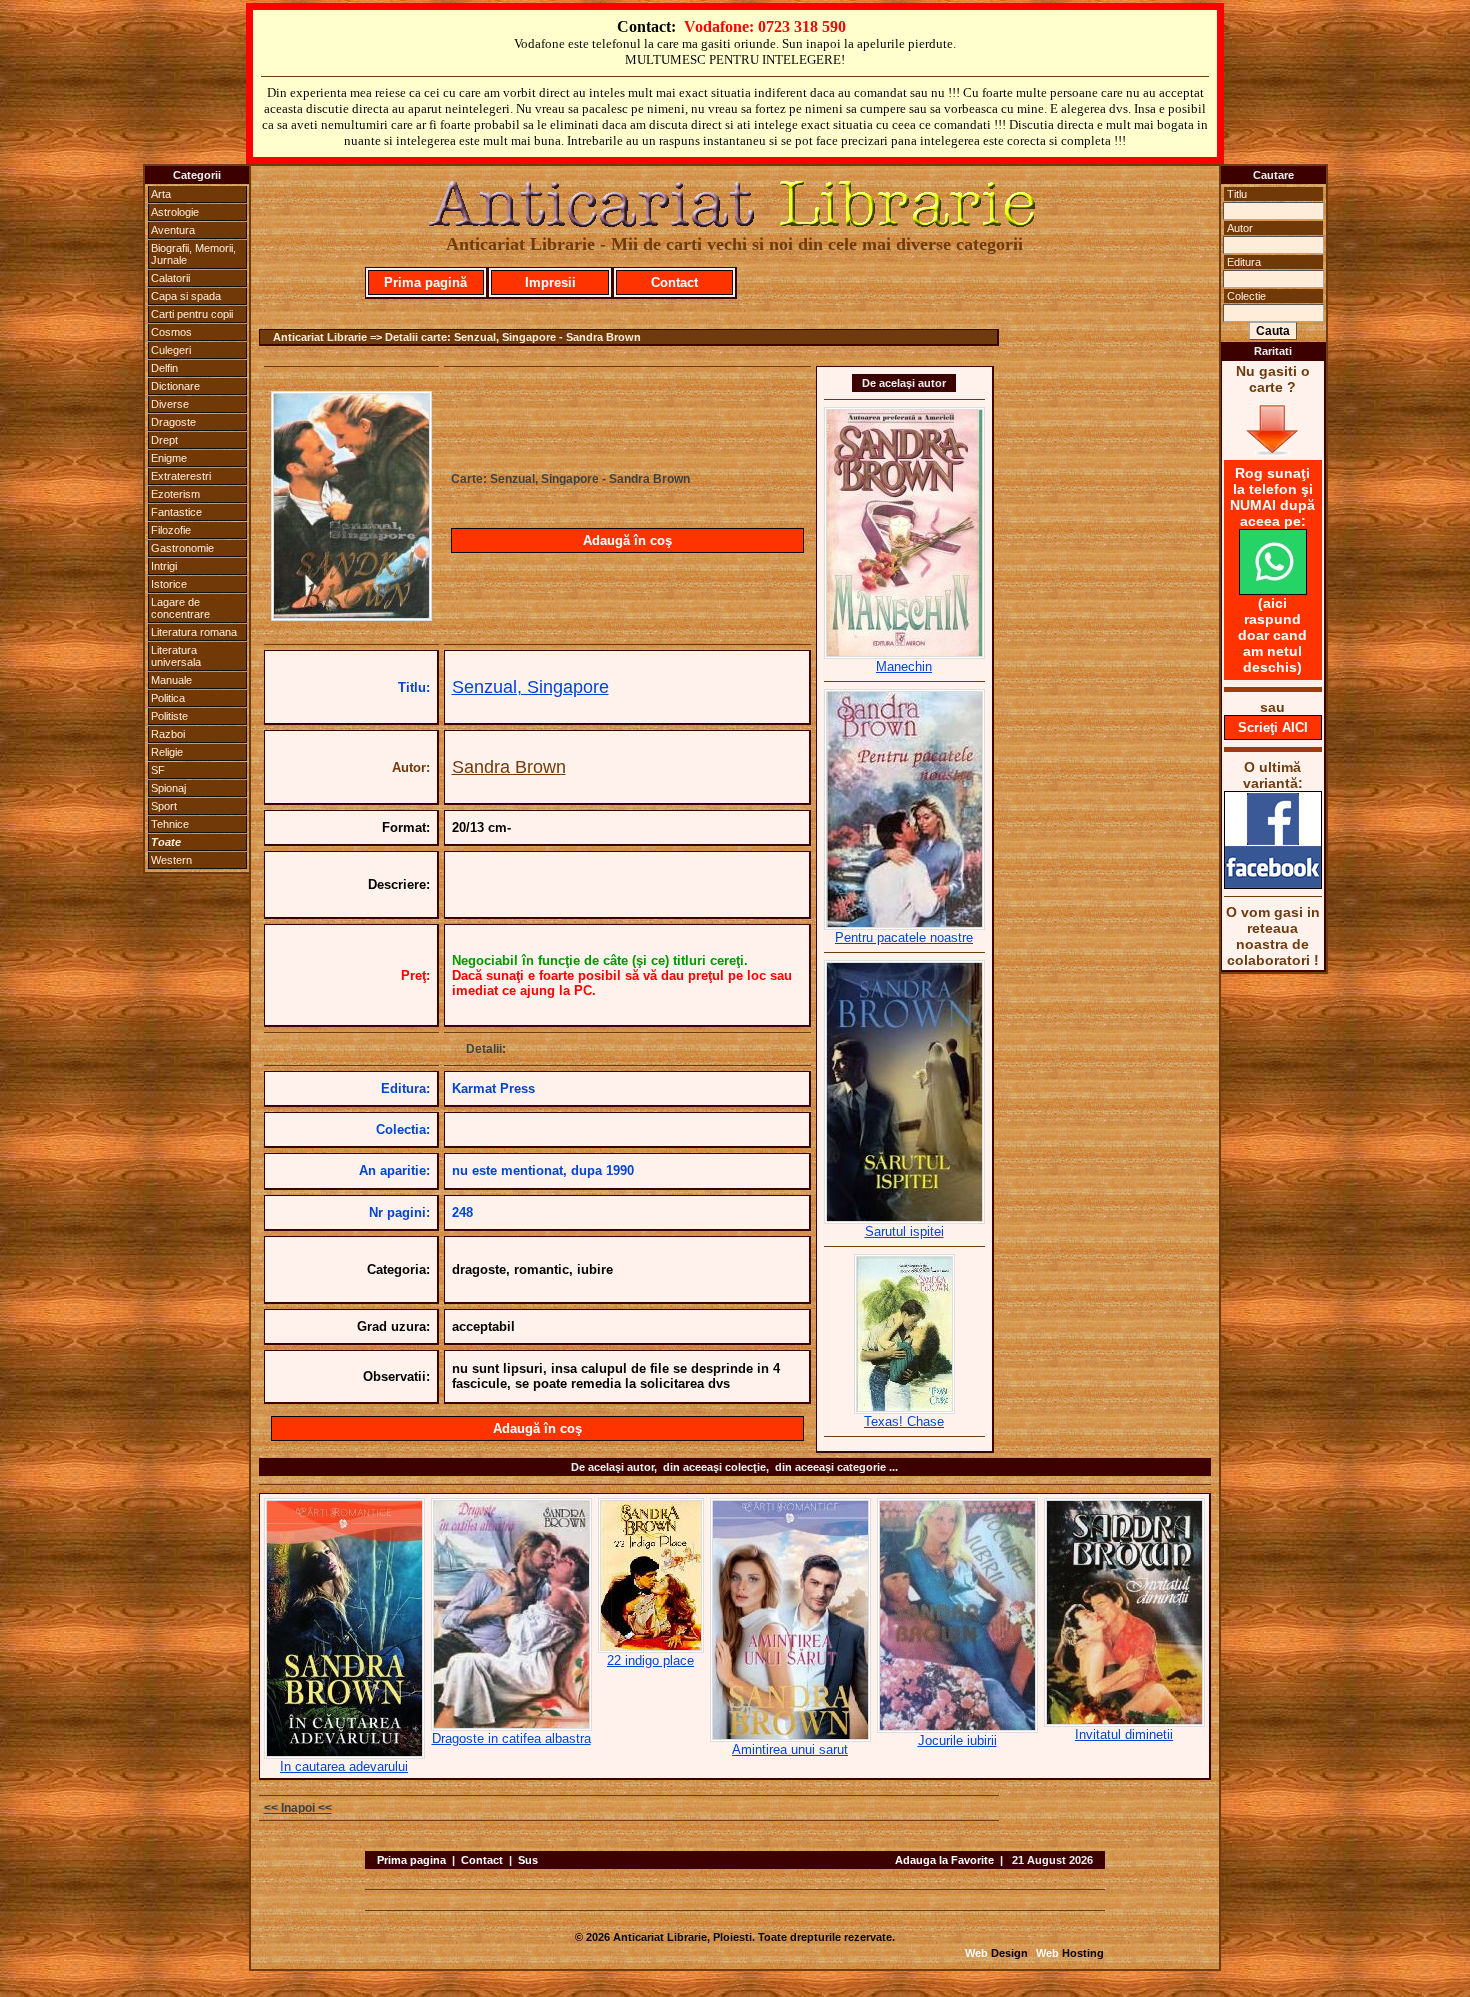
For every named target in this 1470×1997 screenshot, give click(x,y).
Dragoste (173, 422)
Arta (161, 194)
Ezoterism (175, 494)
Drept (164, 440)
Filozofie (171, 530)
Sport (164, 806)
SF (158, 770)
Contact (674, 282)
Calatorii (170, 278)
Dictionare (175, 386)
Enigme (169, 458)
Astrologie (175, 212)
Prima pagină (425, 282)
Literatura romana (194, 632)
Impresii (550, 282)
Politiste (169, 716)
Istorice (169, 584)
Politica (168, 698)
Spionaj (168, 788)
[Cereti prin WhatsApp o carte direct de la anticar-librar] (1273, 590)
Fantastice (176, 512)
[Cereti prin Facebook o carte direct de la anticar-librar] (1273, 884)
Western (171, 860)
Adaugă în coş (627, 540)
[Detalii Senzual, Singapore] (351, 615)
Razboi (168, 734)
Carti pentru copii (192, 314)
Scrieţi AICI (1273, 727)
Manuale (171, 680)
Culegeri (171, 350)
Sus (528, 1860)
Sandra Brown (509, 767)
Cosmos (171, 332)
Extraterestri (181, 476)
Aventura (173, 230)
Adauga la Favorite (944, 1860)
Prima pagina (411, 1860)
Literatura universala (176, 656)
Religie (167, 752)
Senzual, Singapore (530, 687)
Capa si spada (186, 296)
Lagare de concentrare (180, 608)
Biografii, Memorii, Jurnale (193, 254)
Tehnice (170, 824)
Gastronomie (182, 548)
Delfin (164, 368)
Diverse (170, 404)
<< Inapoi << (298, 1808)
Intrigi (164, 566)
